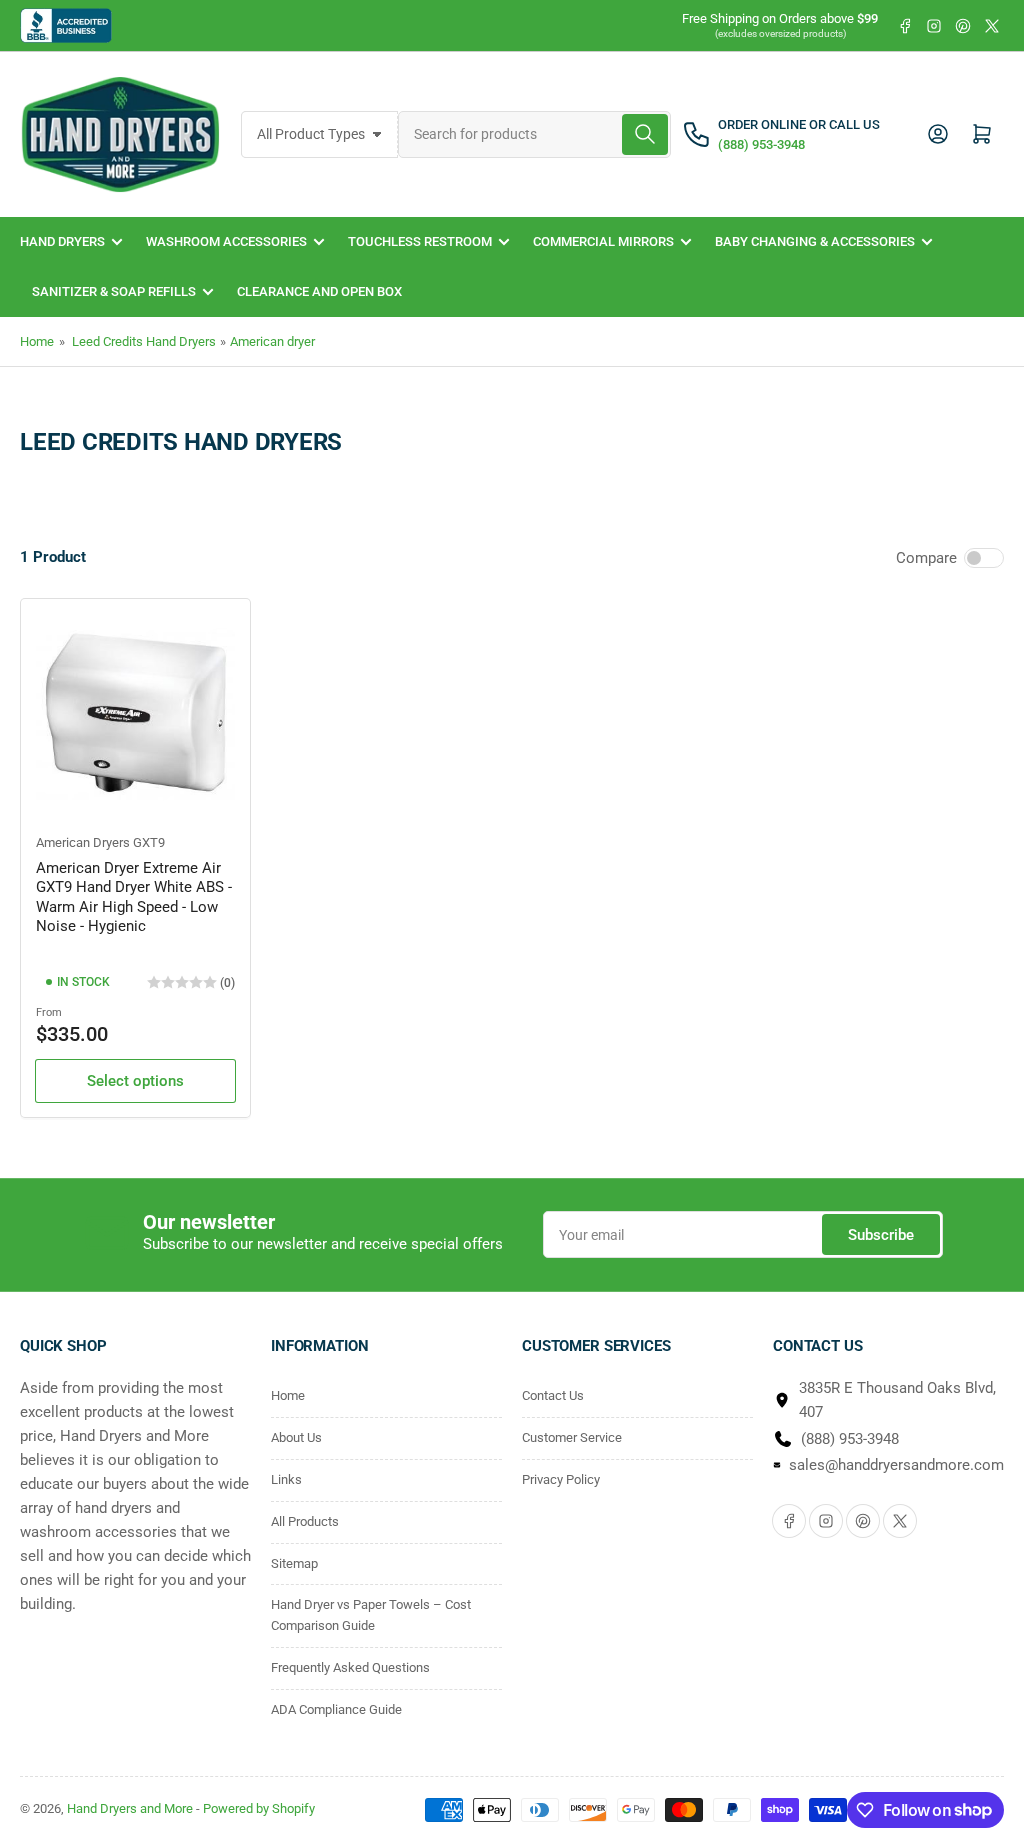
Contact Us (553, 1395)
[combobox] (534, 134)
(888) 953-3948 (850, 1439)
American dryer (272, 341)
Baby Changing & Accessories (815, 241)
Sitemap (294, 1563)
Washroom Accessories (226, 241)
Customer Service (572, 1437)
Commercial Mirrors (603, 241)
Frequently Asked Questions (350, 1667)
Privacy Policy (561, 1479)
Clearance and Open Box (319, 291)
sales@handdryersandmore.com (896, 1465)
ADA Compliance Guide (336, 1709)
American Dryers (83, 842)
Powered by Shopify (259, 1808)
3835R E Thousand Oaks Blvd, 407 (897, 1400)
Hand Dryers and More (131, 1808)
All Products (305, 1521)
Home (37, 341)
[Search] (645, 134)
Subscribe (881, 1235)
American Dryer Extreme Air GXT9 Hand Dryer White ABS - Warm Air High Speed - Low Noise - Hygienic (134, 897)
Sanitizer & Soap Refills (114, 291)
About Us (296, 1437)
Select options (135, 1081)
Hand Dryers (62, 241)
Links (286, 1479)
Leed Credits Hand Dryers (144, 341)
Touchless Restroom (420, 241)
